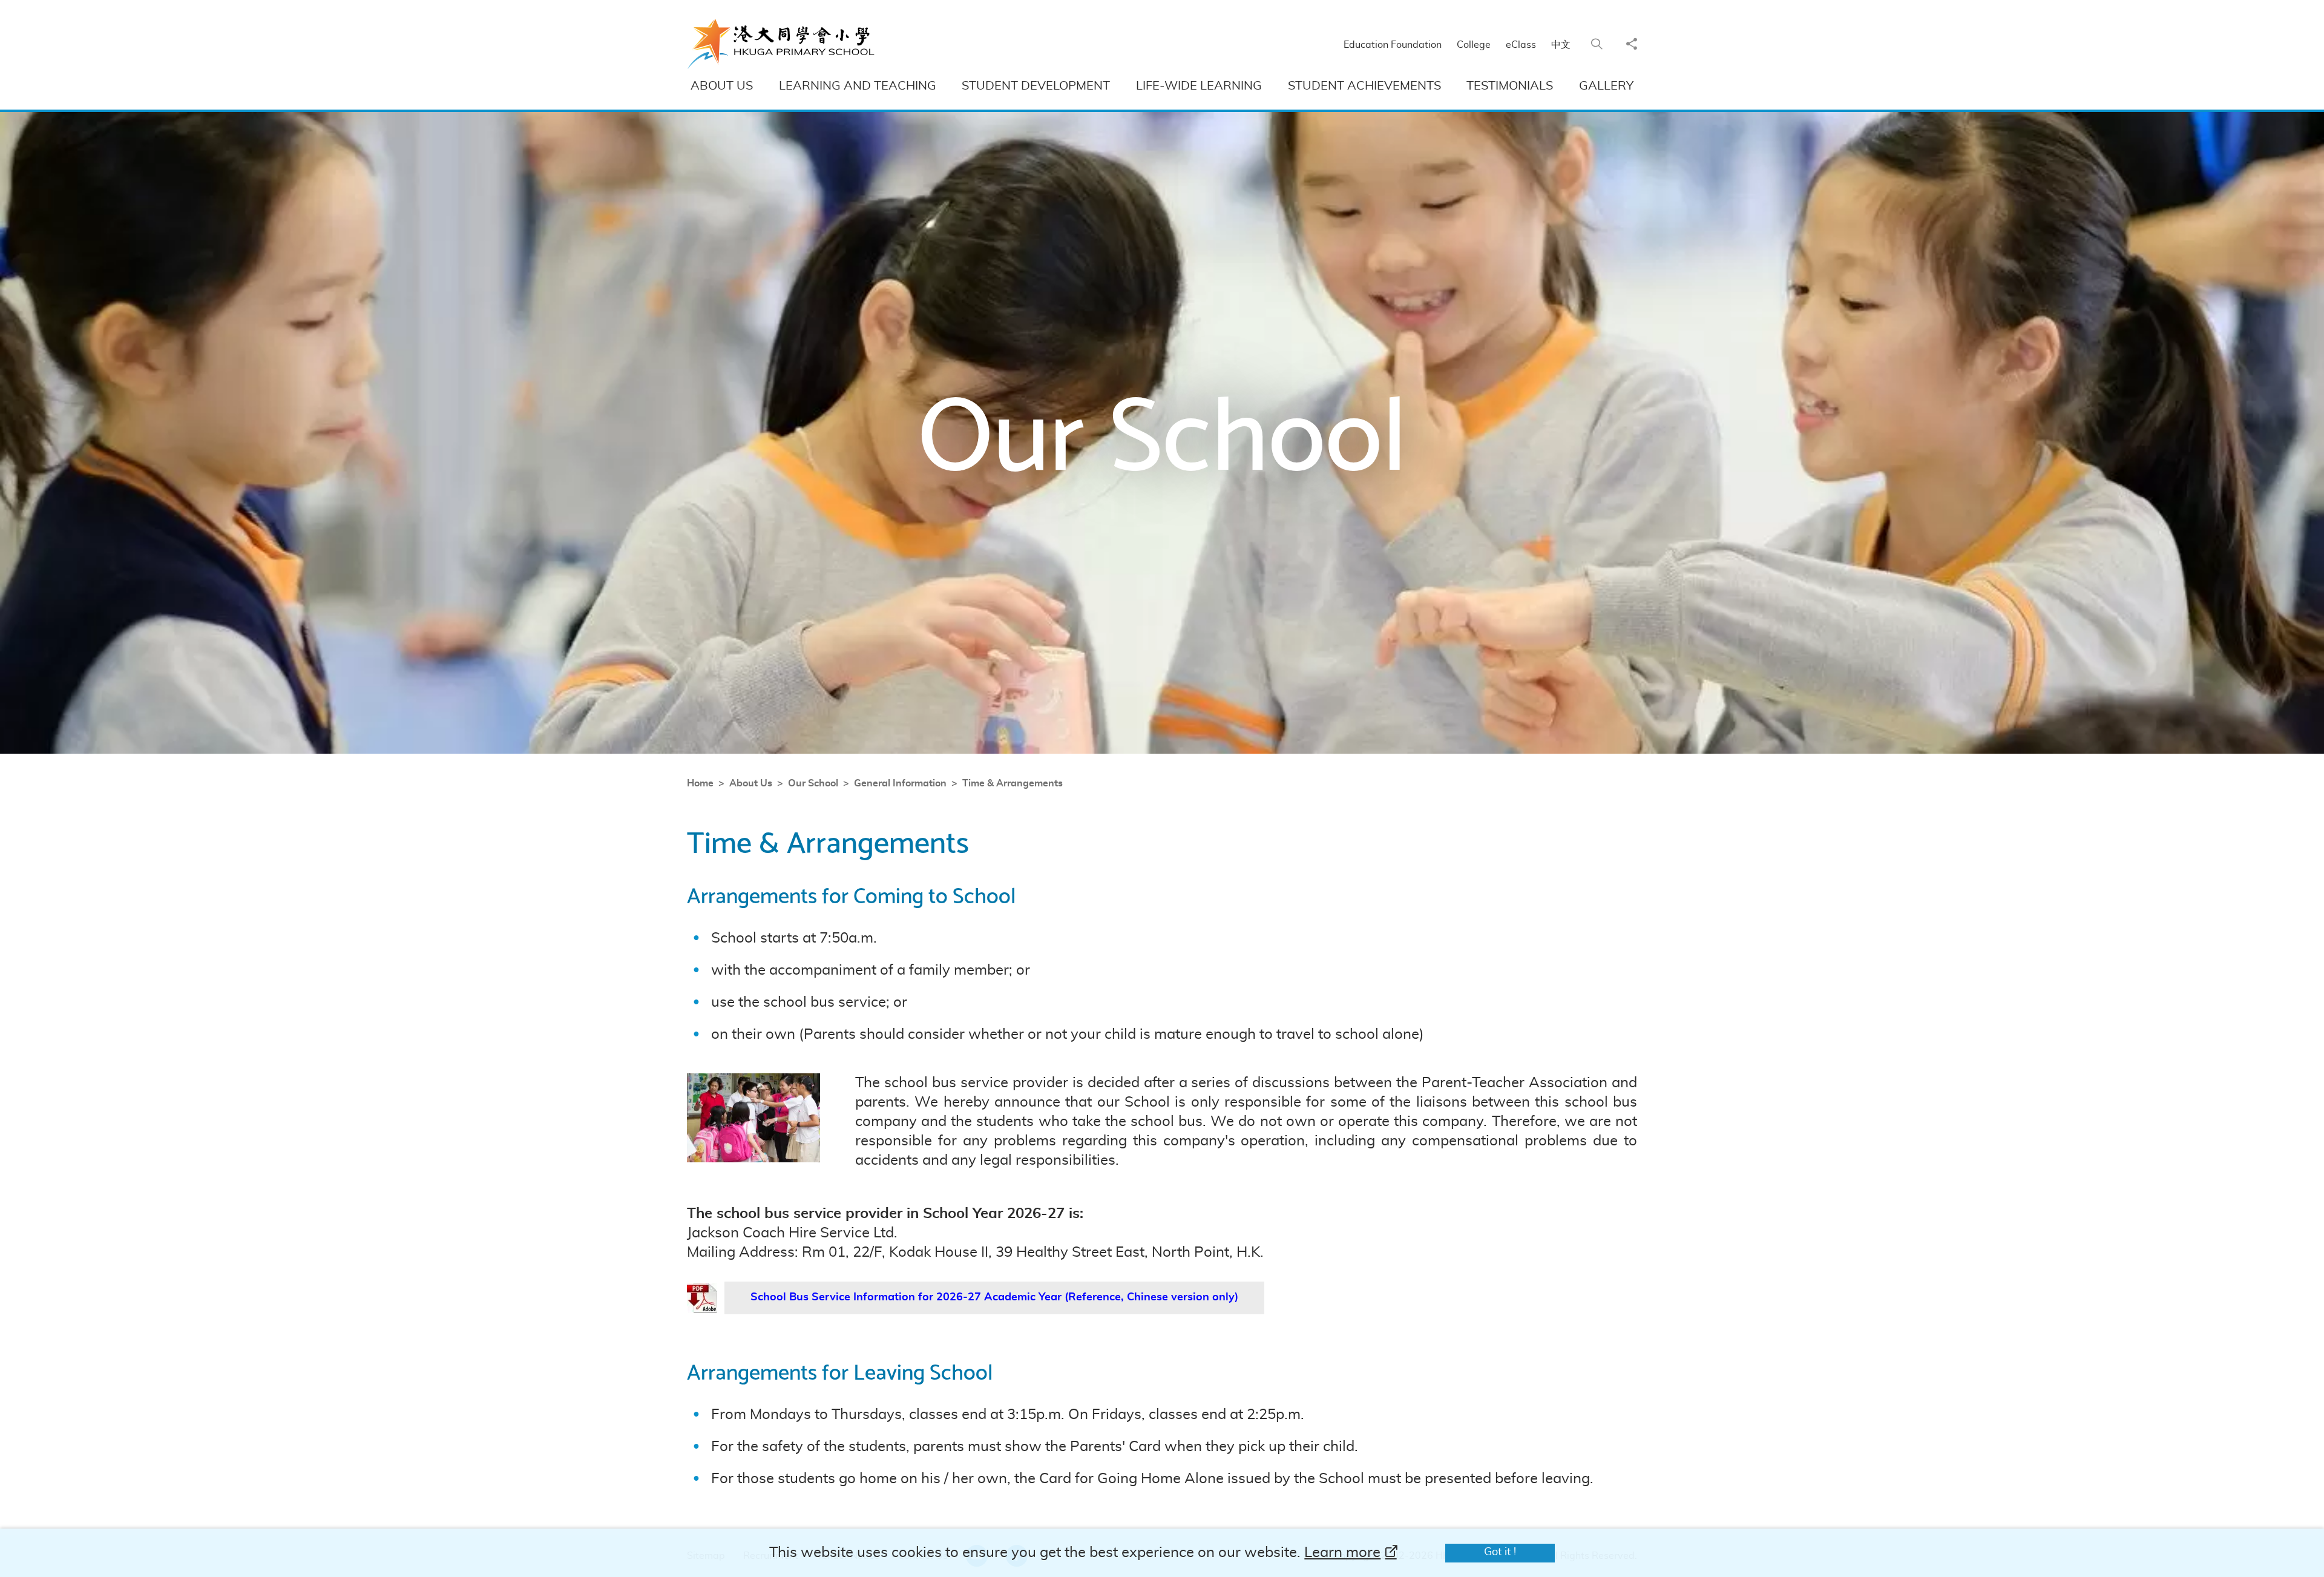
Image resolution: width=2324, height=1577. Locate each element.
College (1474, 45)
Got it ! (1500, 1552)
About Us (751, 783)
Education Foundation (1393, 45)
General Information (900, 783)
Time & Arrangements (1013, 783)
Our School (813, 783)
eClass (1521, 45)
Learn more (1342, 1553)
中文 (1561, 45)
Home (700, 783)
